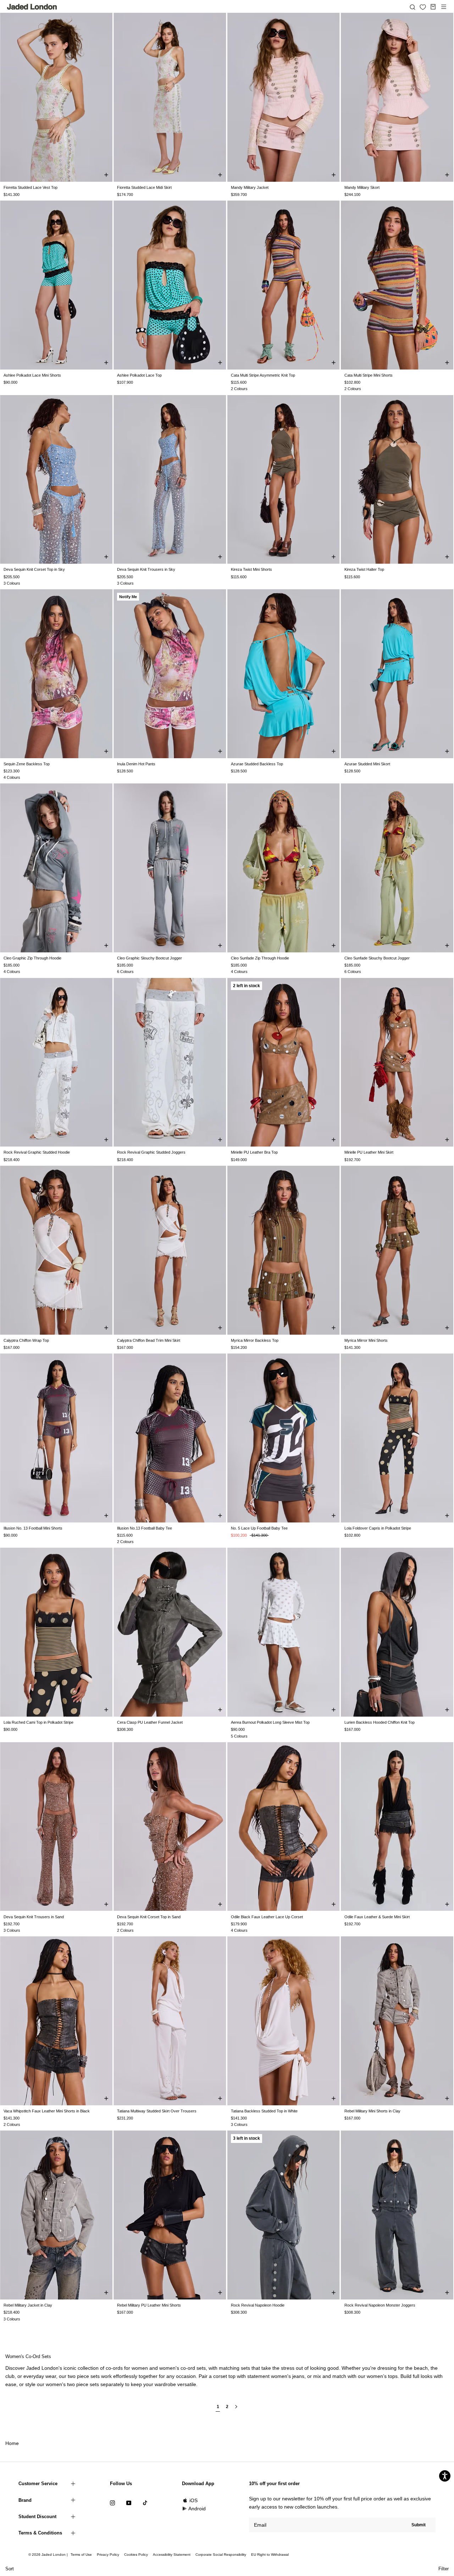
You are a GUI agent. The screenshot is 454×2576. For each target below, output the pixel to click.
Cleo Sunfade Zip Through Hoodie (260, 958)
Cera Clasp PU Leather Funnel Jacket (150, 1722)
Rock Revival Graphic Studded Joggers (151, 1152)
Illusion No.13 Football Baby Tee (145, 1528)
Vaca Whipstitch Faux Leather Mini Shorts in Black (47, 2111)
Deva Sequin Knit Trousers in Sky (146, 569)
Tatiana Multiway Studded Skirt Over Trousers (157, 2111)
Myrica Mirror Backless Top (255, 1340)
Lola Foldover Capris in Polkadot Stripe (378, 1528)
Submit (419, 2525)
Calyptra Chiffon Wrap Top (26, 1340)
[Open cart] (433, 7)
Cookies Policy (136, 2555)
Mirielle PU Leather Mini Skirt (369, 1152)
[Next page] (236, 2410)
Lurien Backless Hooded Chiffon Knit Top (380, 1722)
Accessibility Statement (172, 2555)
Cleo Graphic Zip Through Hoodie (32, 958)
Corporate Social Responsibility (221, 2555)
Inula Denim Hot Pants (136, 764)
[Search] (413, 7)
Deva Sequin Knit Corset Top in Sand (149, 1917)
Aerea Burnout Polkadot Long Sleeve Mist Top (270, 1722)
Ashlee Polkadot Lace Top (139, 375)
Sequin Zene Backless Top (27, 764)
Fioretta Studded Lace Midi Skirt (144, 187)
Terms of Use (81, 2555)
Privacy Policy (108, 2555)
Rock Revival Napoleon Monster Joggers (380, 2305)
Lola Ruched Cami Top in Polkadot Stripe (38, 1722)
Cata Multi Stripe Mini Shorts (369, 375)
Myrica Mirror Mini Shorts (366, 1340)
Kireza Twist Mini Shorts (251, 569)
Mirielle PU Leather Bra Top (254, 1152)
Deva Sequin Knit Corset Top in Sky (34, 569)
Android (197, 2509)
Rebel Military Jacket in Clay (28, 2305)
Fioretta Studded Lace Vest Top (31, 187)
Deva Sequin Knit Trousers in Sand (34, 1917)
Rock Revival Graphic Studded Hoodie (37, 1152)
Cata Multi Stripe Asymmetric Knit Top (263, 375)
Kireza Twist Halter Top (364, 569)
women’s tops (382, 2376)
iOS (193, 2500)
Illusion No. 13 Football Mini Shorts (33, 1528)
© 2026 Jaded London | (49, 2555)
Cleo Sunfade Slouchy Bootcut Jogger (377, 958)
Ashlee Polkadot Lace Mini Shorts (32, 375)
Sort (10, 2569)
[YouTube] (129, 2503)
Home (12, 2443)
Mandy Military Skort (362, 187)
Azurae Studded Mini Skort (367, 764)
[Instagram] (112, 2503)
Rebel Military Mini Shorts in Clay (372, 2111)
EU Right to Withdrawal (270, 2555)
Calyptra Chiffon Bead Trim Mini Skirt (149, 1340)
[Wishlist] (423, 7)
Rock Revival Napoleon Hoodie (258, 2305)
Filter (444, 2569)
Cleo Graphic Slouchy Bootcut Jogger (150, 958)
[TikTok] (145, 2503)
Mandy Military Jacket (250, 187)
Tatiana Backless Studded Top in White (264, 2111)
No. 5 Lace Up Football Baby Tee (259, 1528)
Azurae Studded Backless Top (257, 764)
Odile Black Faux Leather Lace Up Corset (267, 1917)
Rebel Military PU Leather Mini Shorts (149, 2305)
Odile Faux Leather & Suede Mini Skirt (377, 1917)
